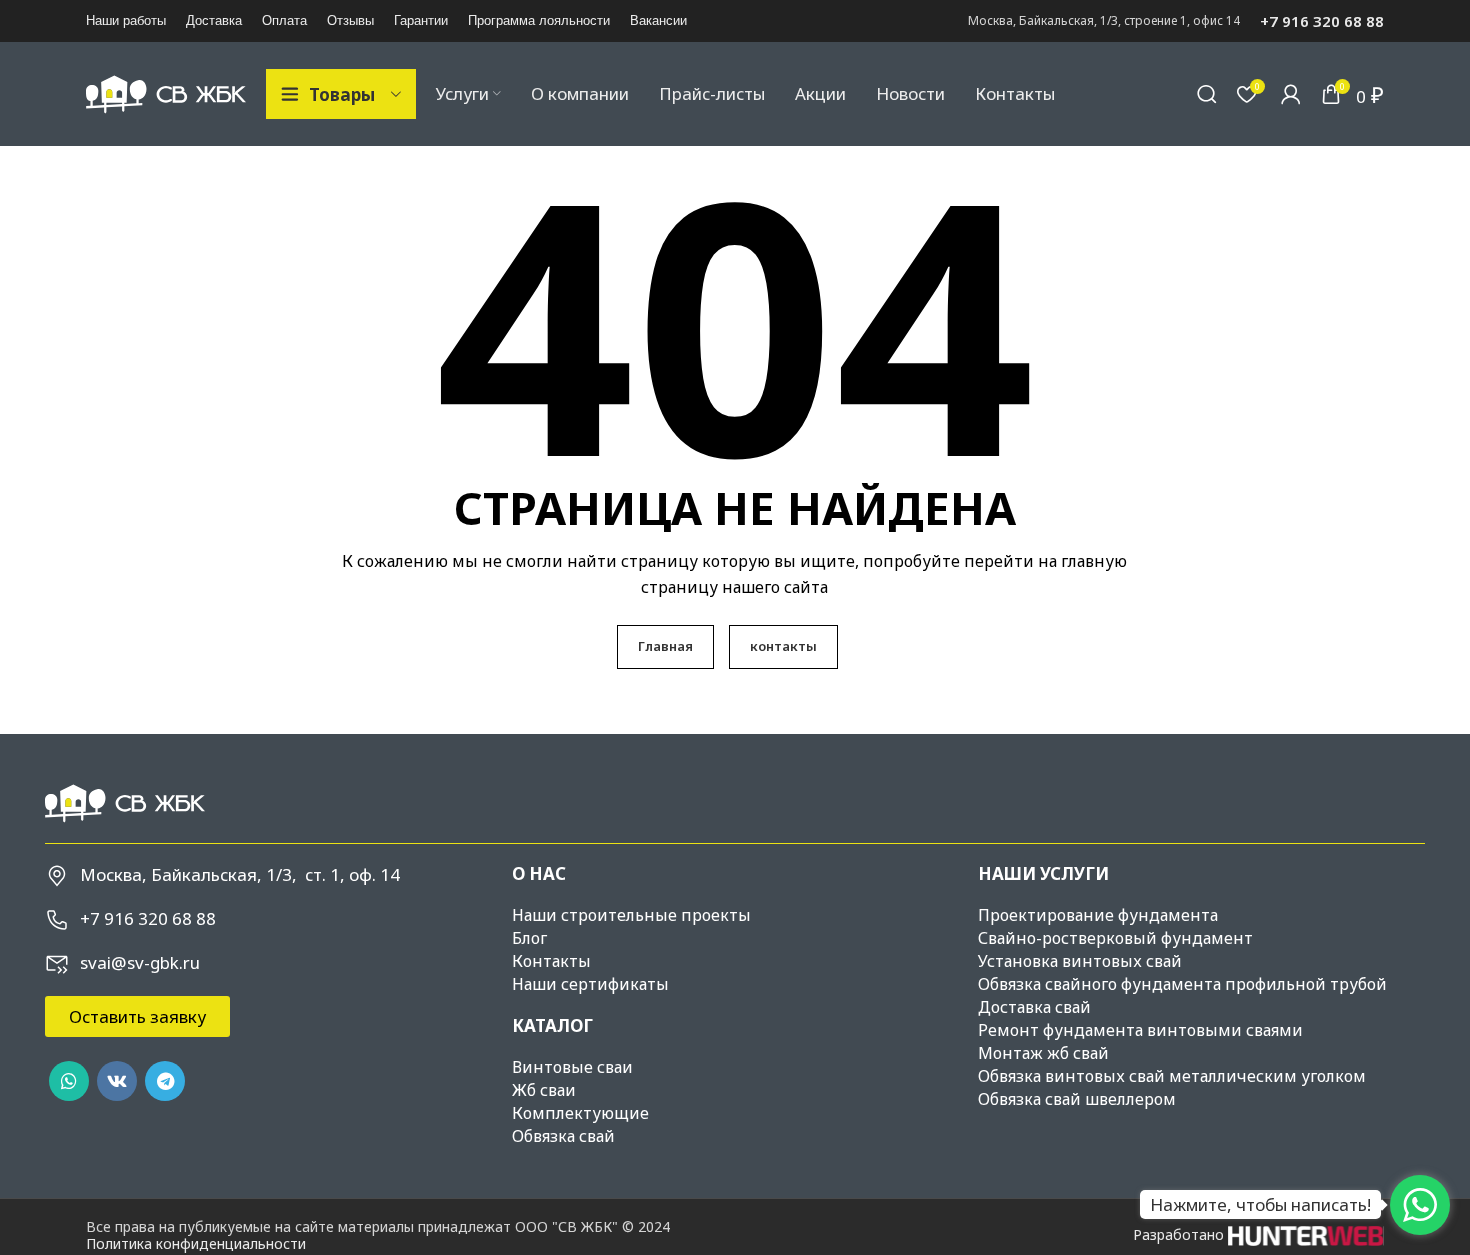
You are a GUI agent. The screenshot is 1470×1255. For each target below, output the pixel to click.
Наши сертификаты (590, 984)
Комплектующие (580, 1113)
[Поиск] (1207, 94)
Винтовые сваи (572, 1067)
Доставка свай (1034, 1007)
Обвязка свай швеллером (1077, 1099)
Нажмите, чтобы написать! (1260, 1204)
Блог (529, 938)
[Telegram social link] (165, 1081)
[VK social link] (117, 1081)
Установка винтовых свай (1080, 961)
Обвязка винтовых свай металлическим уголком (1172, 1076)
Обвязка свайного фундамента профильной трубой (1182, 984)
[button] (137, 1016)
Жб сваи (544, 1090)
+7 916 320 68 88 (1322, 21)
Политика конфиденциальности (196, 1243)
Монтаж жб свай (1043, 1053)
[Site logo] (166, 92)
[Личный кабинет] (1291, 94)
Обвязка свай (563, 1136)
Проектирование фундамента (1098, 915)
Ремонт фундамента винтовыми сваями (1140, 1030)
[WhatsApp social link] (69, 1081)
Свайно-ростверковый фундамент (1115, 938)
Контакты (551, 961)
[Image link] (125, 801)
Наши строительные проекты (631, 915)
